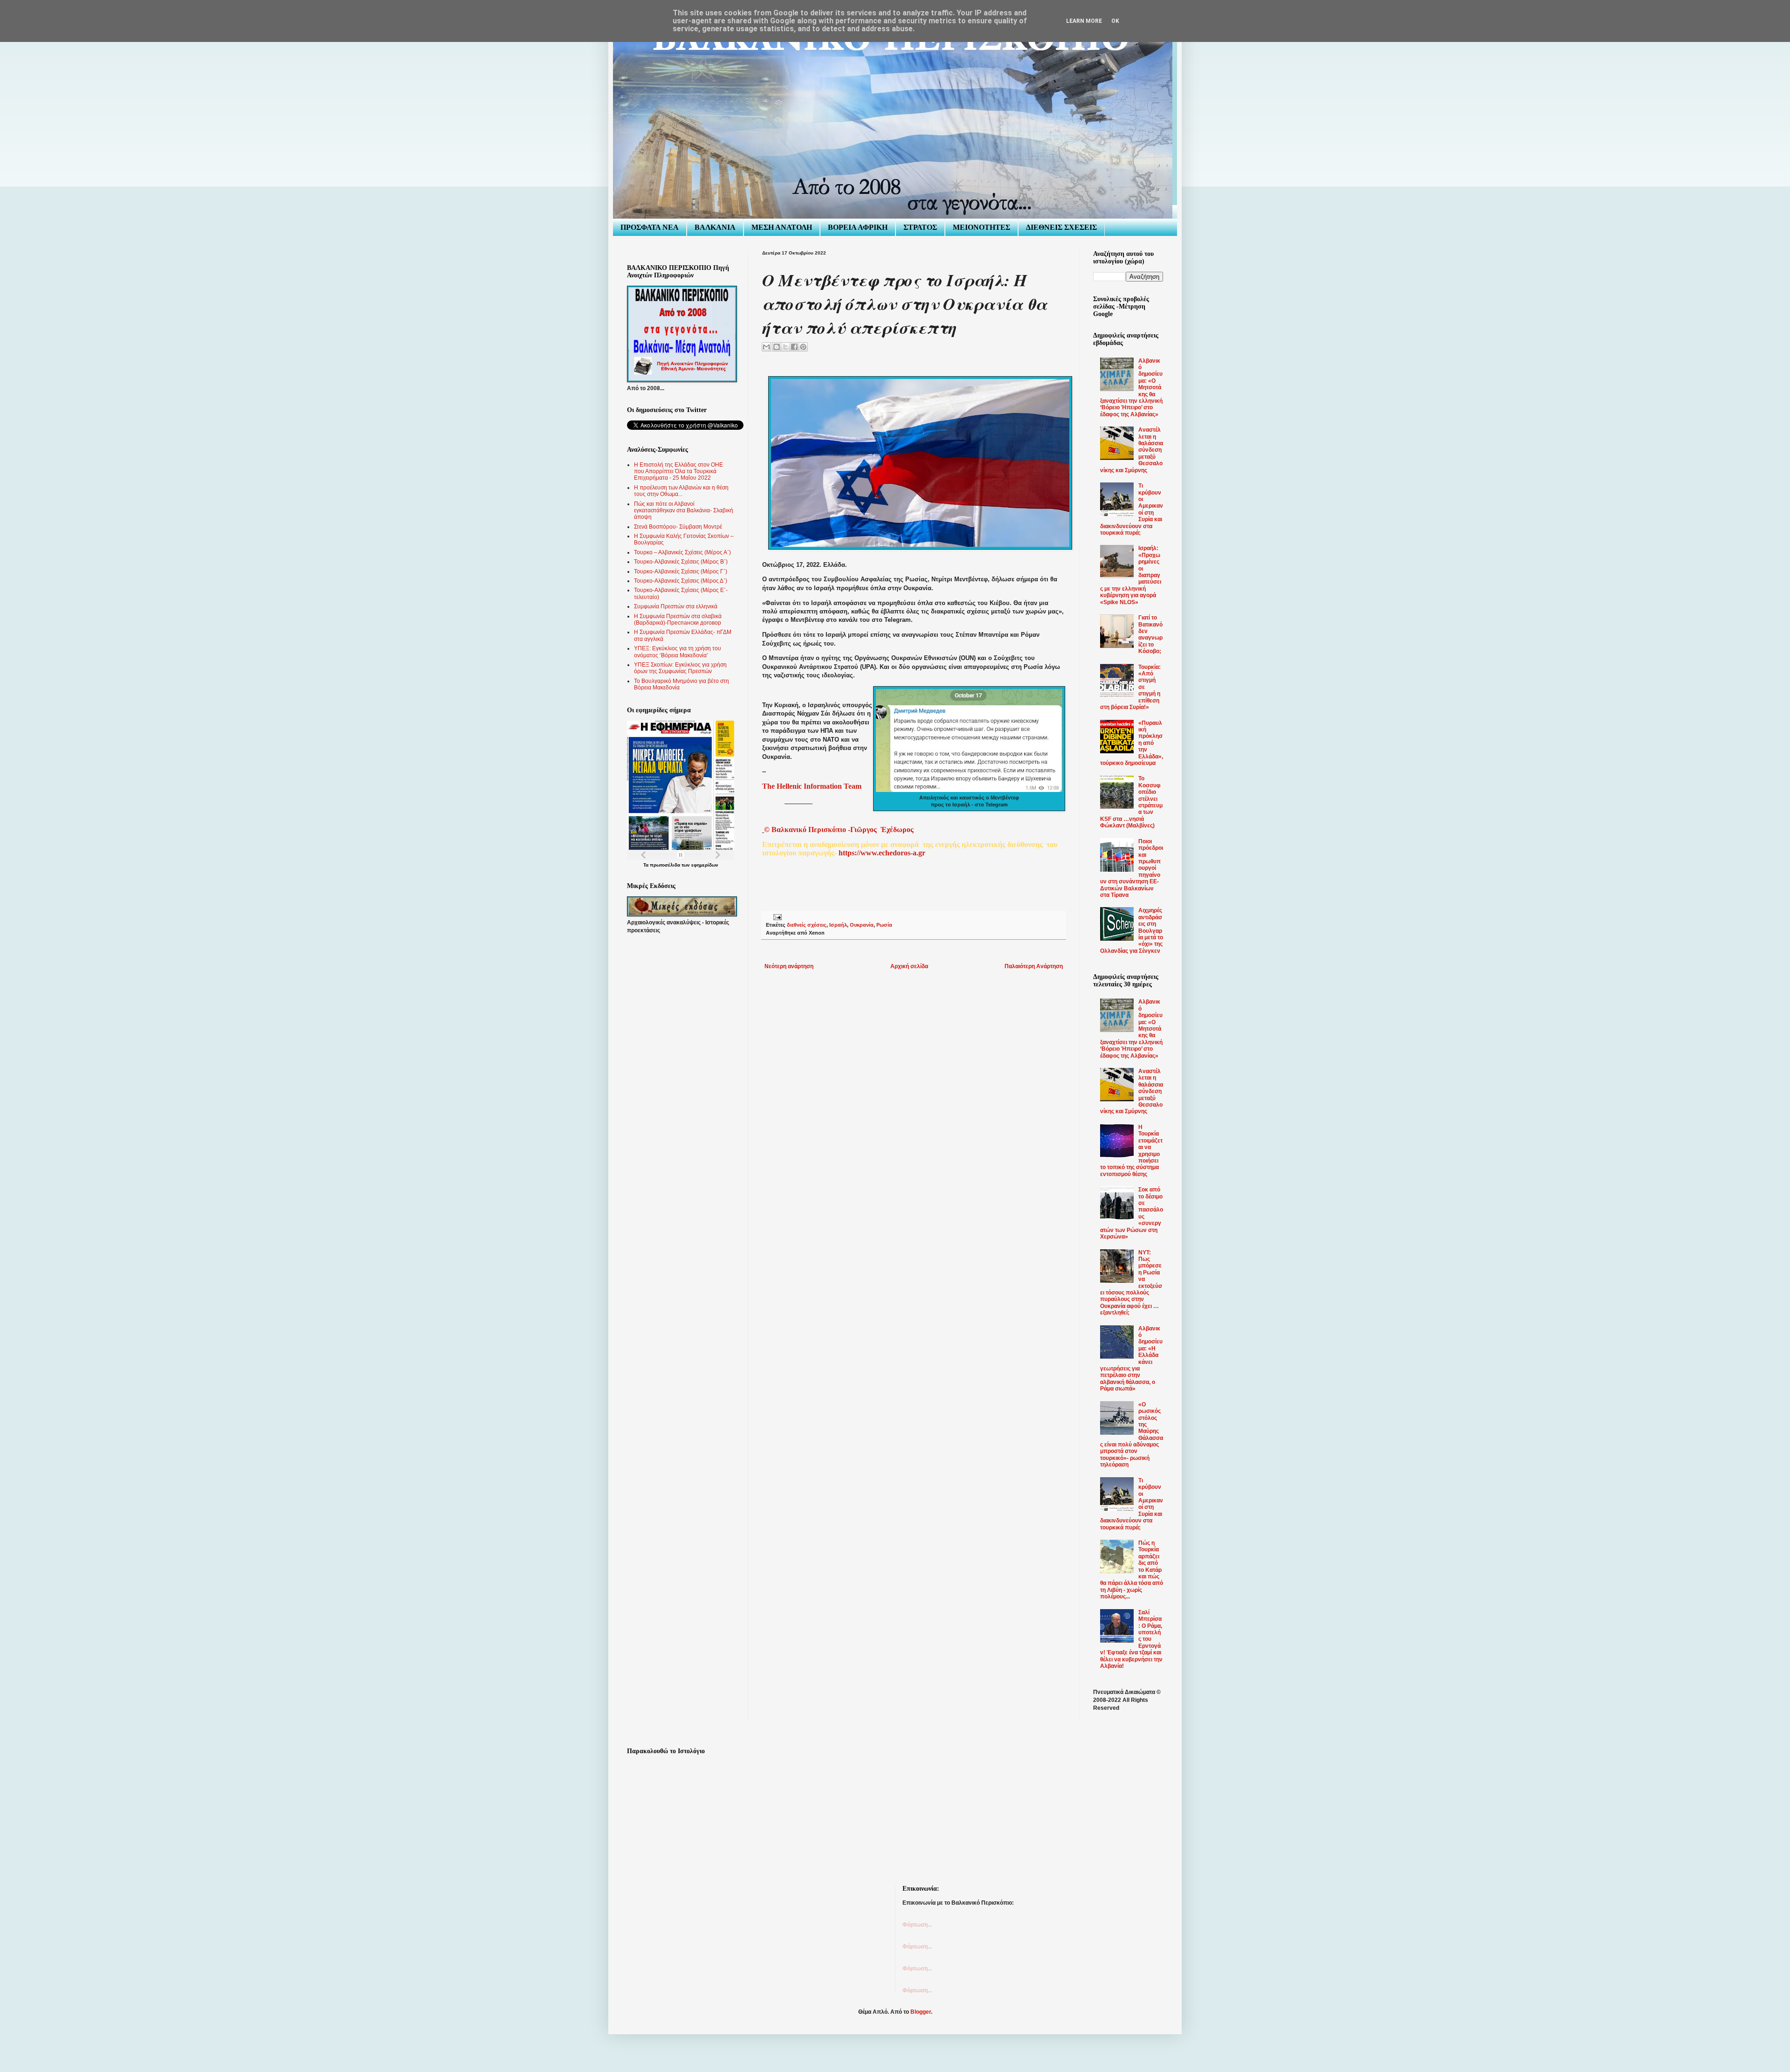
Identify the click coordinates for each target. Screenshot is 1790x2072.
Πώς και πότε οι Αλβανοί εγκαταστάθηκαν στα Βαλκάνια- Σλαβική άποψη (684, 511)
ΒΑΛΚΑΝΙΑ (715, 227)
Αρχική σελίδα (909, 966)
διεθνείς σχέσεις (807, 925)
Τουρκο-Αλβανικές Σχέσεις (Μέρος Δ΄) (681, 581)
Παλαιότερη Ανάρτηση (1034, 966)
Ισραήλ (838, 925)
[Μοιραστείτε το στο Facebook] (794, 347)
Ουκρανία (862, 925)
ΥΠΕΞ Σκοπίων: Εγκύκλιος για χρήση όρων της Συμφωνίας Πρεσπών (680, 668)
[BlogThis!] (777, 347)
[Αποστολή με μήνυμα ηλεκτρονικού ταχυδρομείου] (766, 347)
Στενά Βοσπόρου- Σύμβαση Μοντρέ (678, 527)
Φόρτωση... (917, 1925)
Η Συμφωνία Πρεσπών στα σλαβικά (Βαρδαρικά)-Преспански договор (678, 620)
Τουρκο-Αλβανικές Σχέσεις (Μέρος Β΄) (681, 562)
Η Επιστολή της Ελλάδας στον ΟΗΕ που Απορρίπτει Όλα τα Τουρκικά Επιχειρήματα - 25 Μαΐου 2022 (678, 472)
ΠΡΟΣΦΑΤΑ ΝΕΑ (650, 227)
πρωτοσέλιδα (665, 865)
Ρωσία (884, 925)
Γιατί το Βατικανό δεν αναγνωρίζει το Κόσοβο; (1150, 634)
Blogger (921, 2012)
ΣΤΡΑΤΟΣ (920, 227)
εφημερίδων (705, 865)
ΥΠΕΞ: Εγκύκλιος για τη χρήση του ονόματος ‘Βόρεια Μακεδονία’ (678, 652)
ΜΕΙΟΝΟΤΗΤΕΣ (981, 227)
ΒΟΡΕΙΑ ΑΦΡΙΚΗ (858, 227)
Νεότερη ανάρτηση (789, 966)
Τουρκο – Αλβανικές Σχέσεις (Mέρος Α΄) (682, 552)
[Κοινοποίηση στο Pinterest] (803, 347)
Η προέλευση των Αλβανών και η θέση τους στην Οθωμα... (681, 491)
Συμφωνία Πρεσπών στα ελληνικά (676, 606)
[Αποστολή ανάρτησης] (776, 917)
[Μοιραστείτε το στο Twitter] (785, 347)
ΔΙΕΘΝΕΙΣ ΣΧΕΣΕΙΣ (1061, 227)
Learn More (1084, 21)
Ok (1115, 21)
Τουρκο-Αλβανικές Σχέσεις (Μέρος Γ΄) (681, 571)
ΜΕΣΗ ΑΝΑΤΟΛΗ (782, 227)
